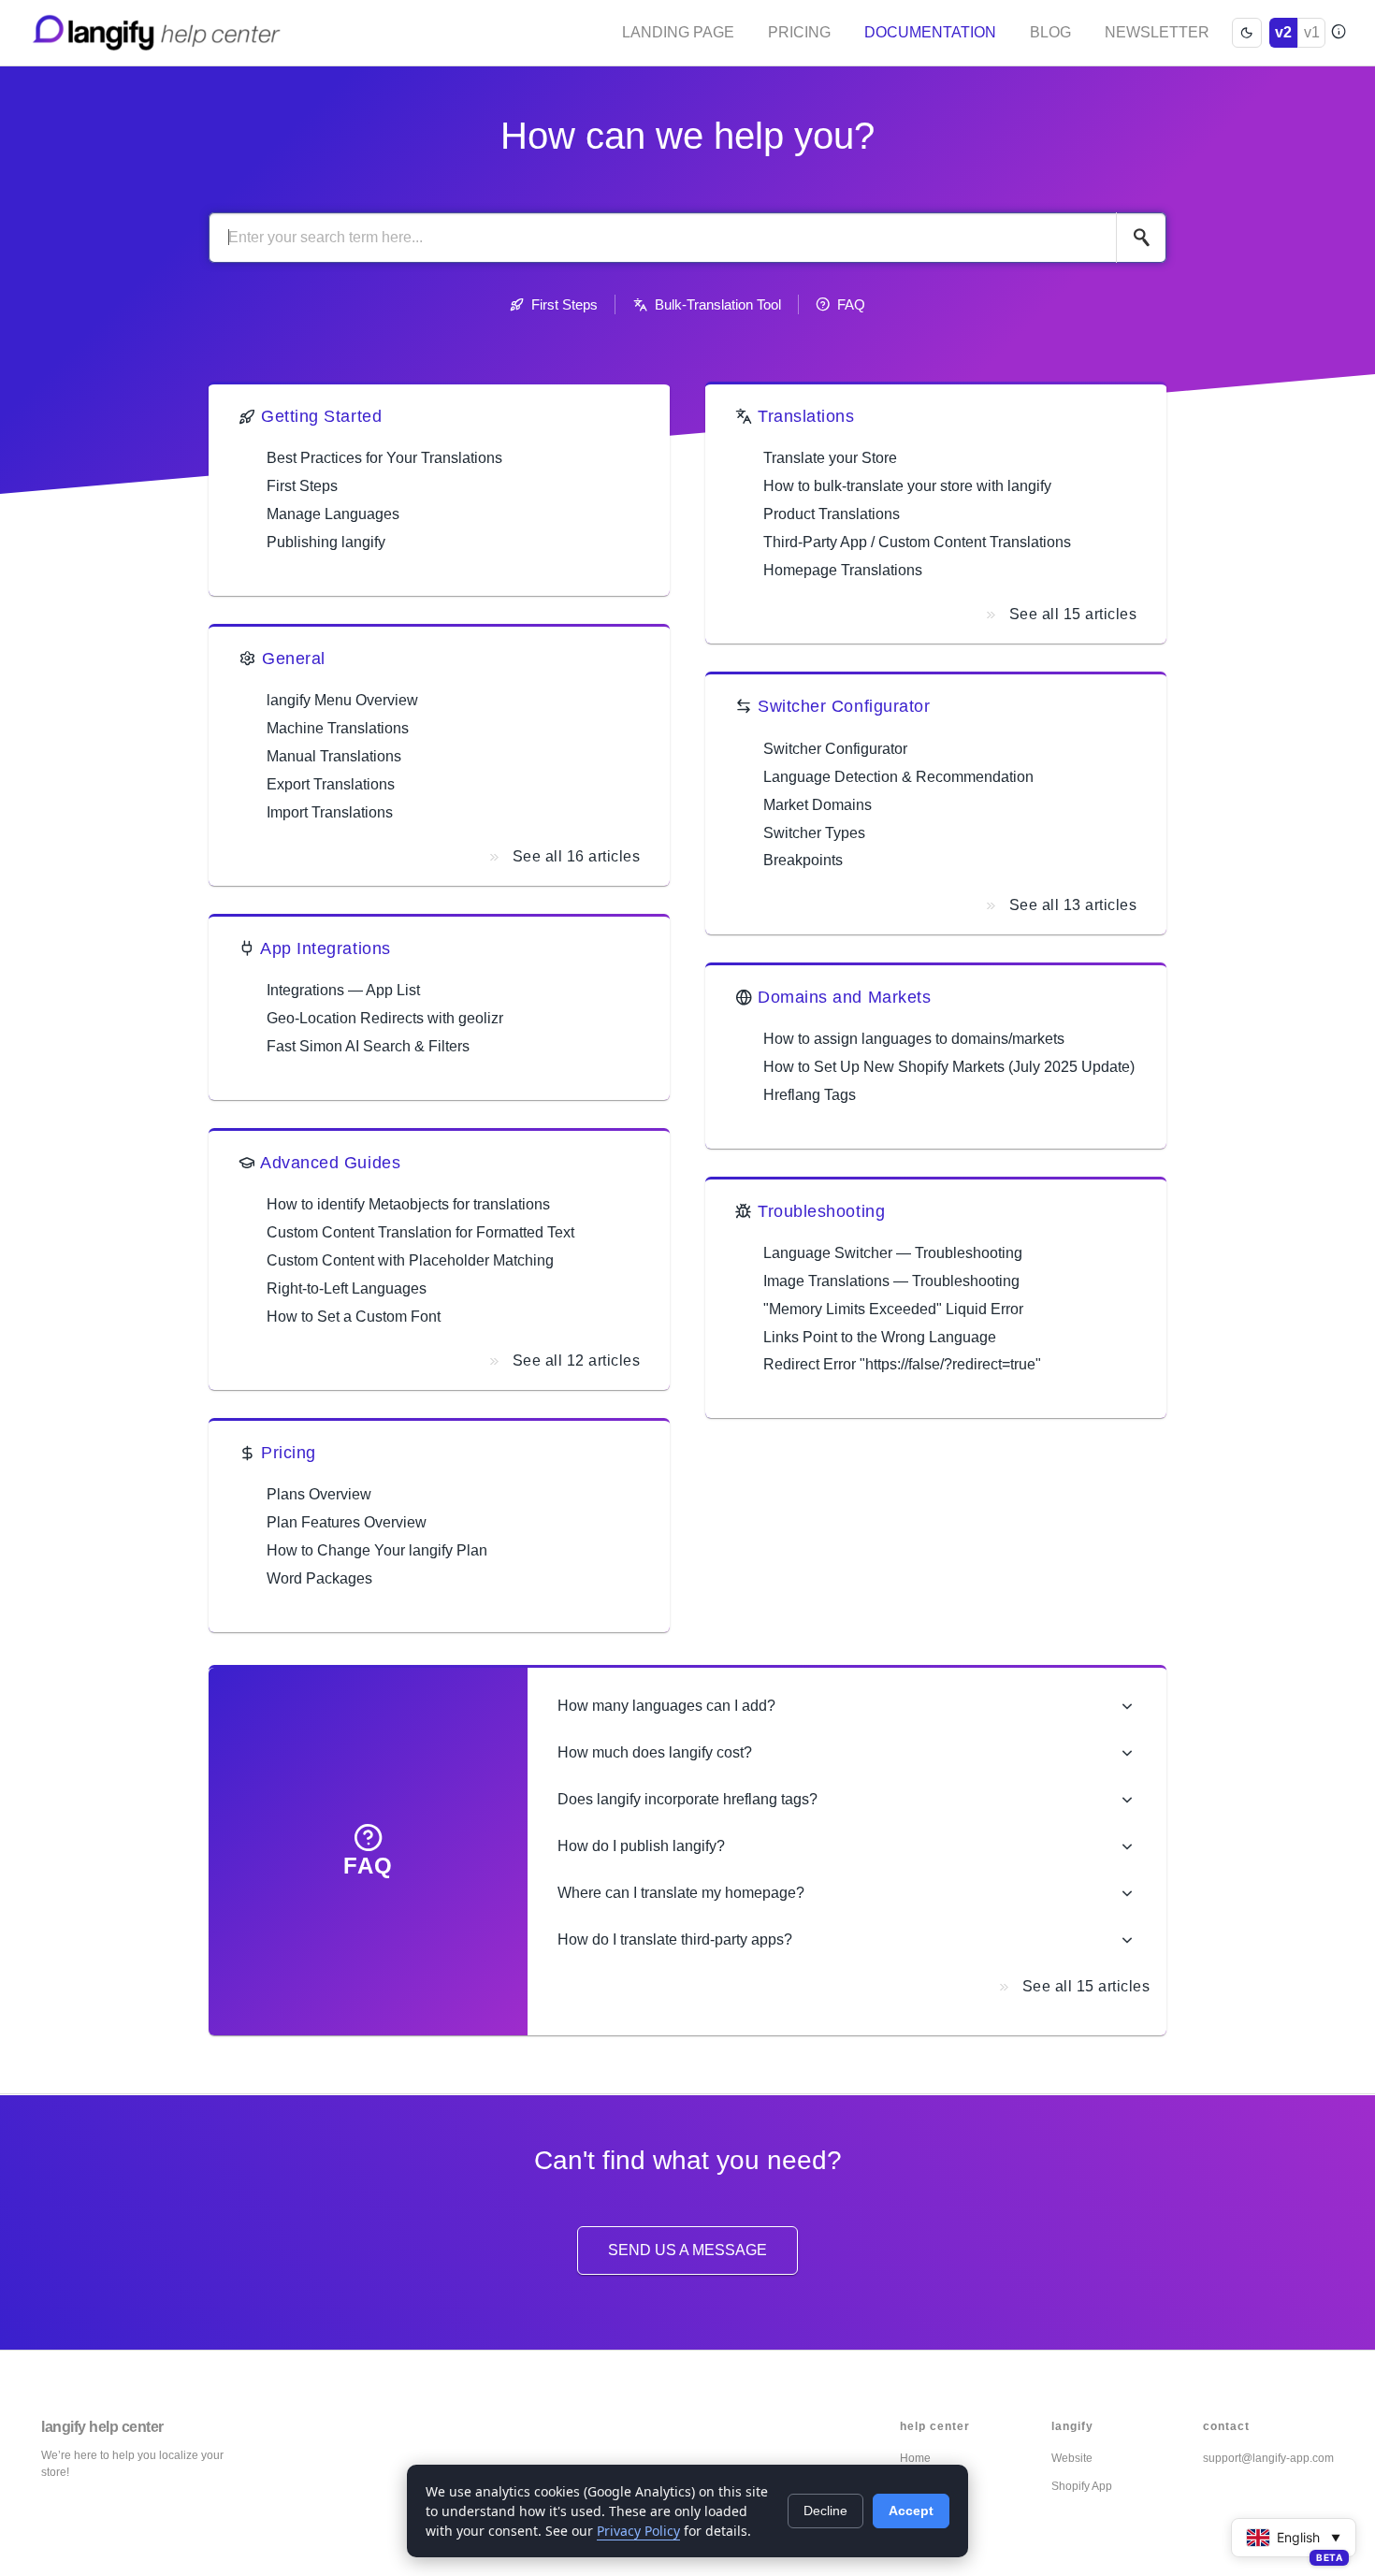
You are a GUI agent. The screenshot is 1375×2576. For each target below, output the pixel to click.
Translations (806, 416)
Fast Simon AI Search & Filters (368, 1046)
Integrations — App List (343, 990)
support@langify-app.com (1268, 2458)
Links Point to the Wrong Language (880, 1337)
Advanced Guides (330, 1163)
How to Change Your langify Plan (377, 1550)
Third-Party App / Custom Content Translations (917, 542)
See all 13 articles (1073, 905)
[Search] (1141, 238)
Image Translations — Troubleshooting (891, 1281)
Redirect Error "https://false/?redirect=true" (902, 1364)
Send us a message (687, 2250)
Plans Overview (319, 1494)
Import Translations (330, 812)
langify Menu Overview (342, 700)
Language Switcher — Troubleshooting (893, 1253)
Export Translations (331, 784)
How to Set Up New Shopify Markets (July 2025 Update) (949, 1067)
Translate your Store (830, 458)
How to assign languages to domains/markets (914, 1039)
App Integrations (326, 948)
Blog (1050, 32)
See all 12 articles (576, 1360)
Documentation (930, 32)
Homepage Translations (843, 570)
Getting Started (321, 416)
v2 (1283, 32)
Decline (825, 2511)
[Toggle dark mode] (1247, 33)
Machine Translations (338, 728)
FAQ (851, 304)
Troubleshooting (821, 1211)
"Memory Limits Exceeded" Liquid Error (893, 1309)
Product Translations (832, 514)
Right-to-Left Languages (347, 1288)
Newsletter (1157, 32)
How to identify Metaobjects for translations (408, 1204)
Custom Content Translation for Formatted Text (420, 1232)
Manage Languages (333, 514)
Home (915, 2458)
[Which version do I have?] (1338, 33)
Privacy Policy (638, 2531)
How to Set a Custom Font (354, 1317)
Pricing (799, 32)
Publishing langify (326, 542)
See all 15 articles (1073, 614)
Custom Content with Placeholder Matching (410, 1260)
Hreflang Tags (810, 1095)
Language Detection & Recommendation (898, 777)
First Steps (564, 304)
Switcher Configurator (844, 706)
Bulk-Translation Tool (718, 304)
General (294, 658)
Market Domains (818, 805)
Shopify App (1082, 2486)
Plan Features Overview (347, 1522)
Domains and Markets (844, 997)
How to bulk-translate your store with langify (907, 486)
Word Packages (319, 1578)
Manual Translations (334, 756)
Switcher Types (814, 833)
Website (1072, 2458)
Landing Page (678, 32)
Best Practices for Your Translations (384, 458)
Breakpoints (803, 860)
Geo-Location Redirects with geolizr (385, 1018)
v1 (1312, 32)
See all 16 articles (576, 856)
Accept (911, 2511)
